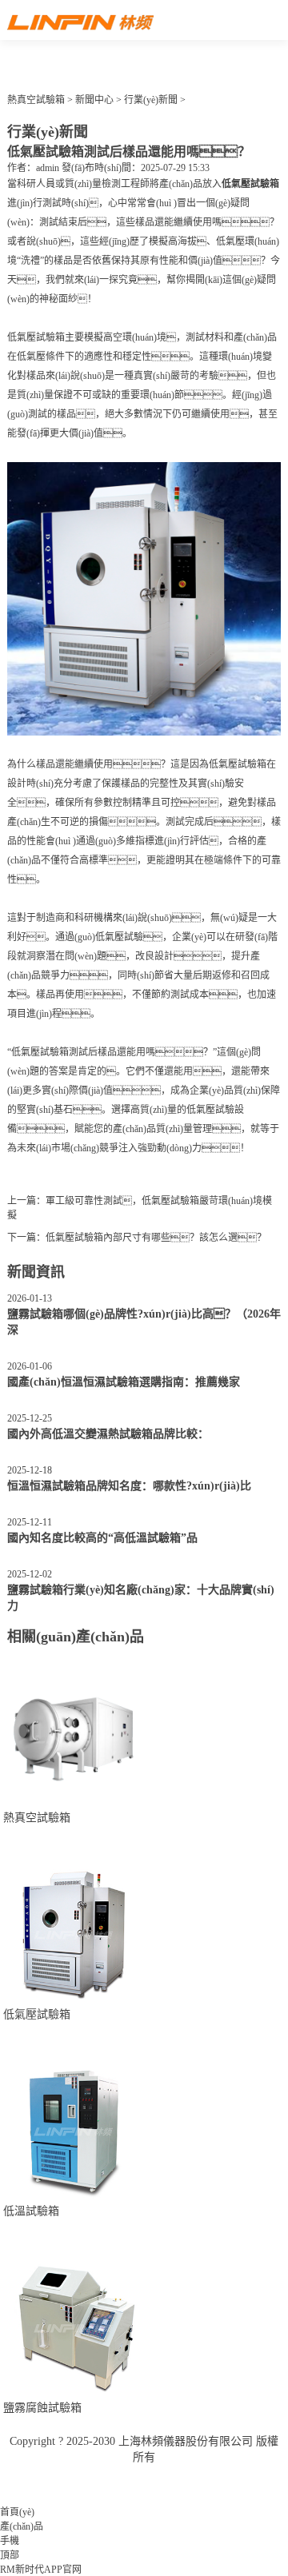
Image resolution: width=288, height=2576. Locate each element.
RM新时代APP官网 (41, 2570)
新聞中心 (94, 100)
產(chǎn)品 (22, 2526)
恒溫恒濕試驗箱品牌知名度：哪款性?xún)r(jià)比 (129, 1486)
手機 (10, 2541)
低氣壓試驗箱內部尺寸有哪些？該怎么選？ (156, 1238)
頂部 (10, 2555)
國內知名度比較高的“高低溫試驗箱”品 (102, 1538)
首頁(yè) (17, 2512)
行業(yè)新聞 (151, 100)
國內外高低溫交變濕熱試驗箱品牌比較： (108, 1434)
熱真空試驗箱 (36, 100)
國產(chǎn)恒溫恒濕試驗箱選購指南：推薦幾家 (124, 1382)
